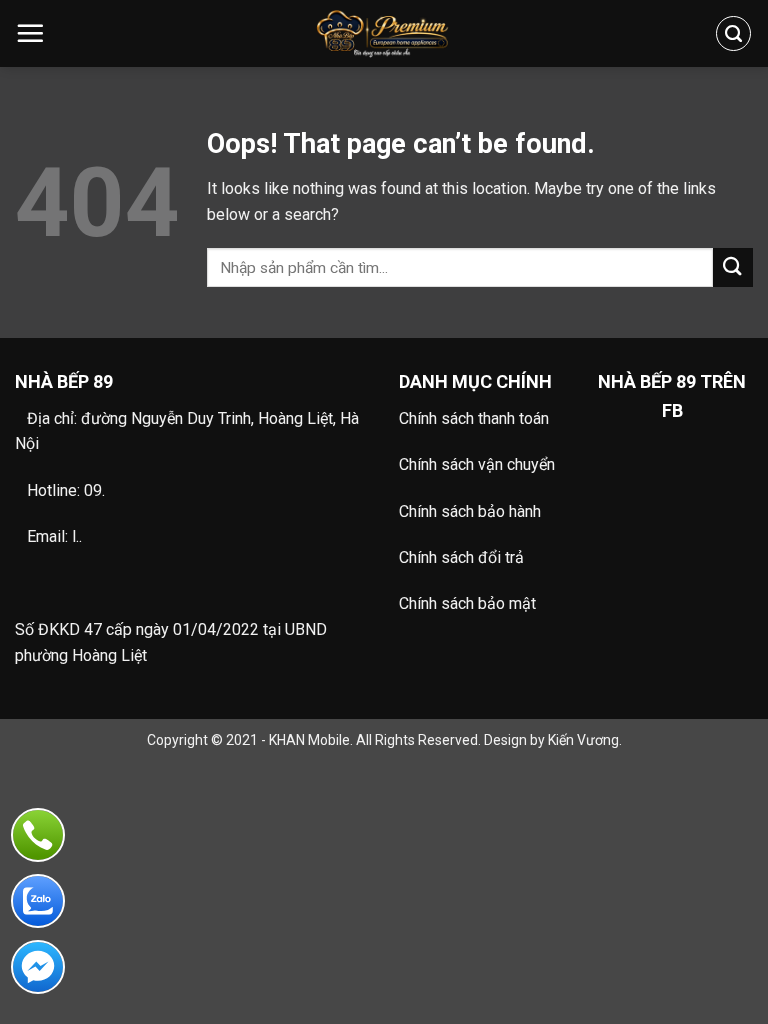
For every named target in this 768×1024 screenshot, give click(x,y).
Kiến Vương (583, 740)
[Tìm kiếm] (733, 33)
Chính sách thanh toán (474, 418)
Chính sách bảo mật (467, 603)
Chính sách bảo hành (470, 511)
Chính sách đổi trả (461, 557)
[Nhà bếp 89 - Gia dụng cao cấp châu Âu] (384, 33)
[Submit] (733, 267)
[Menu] (30, 33)
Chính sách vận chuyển (477, 464)
